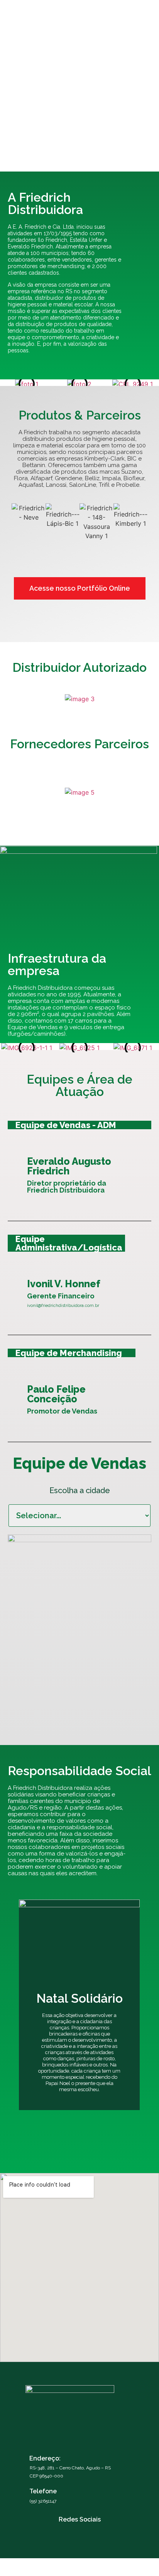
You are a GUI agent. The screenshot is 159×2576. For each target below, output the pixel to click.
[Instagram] (67, 2530)
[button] (139, 10)
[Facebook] (79, 2530)
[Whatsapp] (92, 2530)
